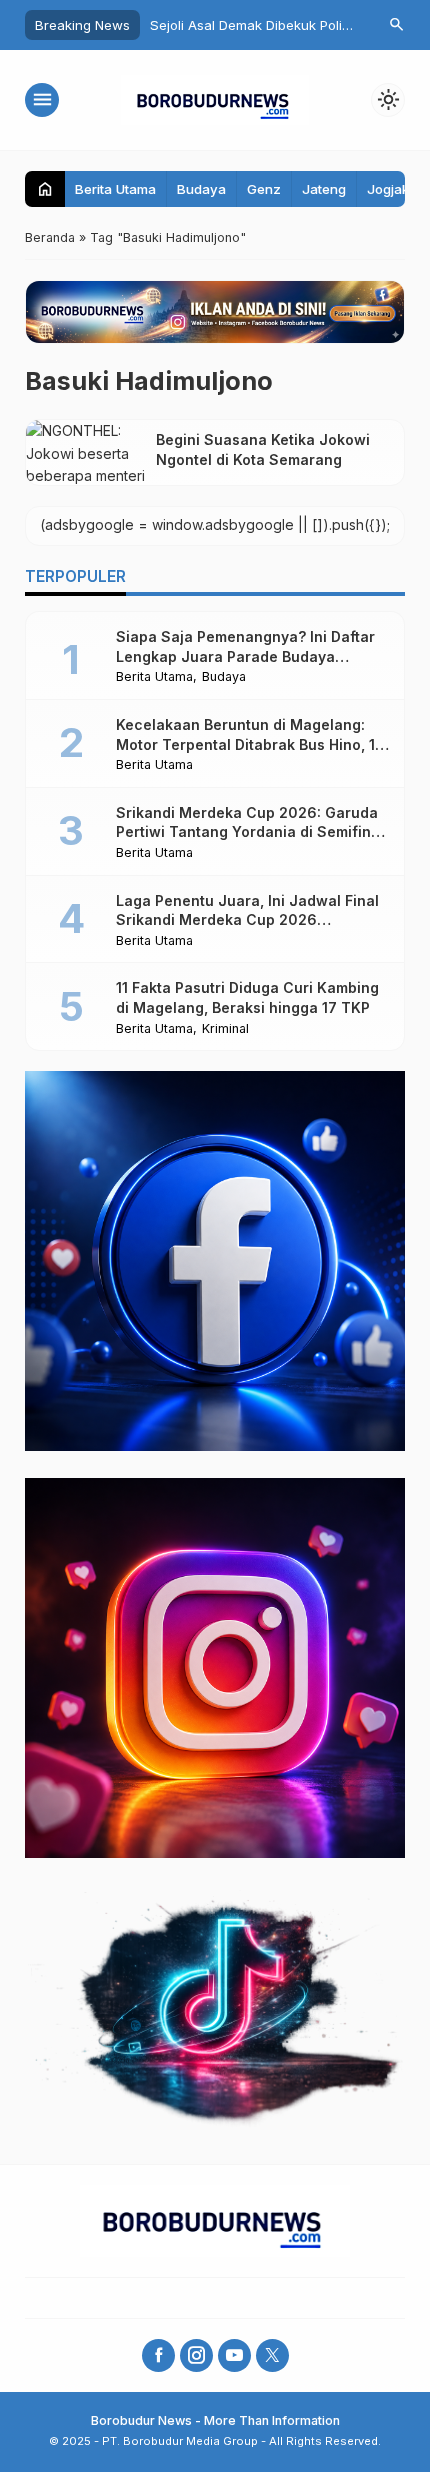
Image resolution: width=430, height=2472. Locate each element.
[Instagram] (196, 2355)
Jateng (324, 189)
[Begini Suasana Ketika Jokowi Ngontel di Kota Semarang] (86, 452)
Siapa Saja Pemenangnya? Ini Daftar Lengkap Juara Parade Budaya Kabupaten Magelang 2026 (245, 656)
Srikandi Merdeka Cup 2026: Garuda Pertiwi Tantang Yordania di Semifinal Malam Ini (250, 832)
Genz (264, 189)
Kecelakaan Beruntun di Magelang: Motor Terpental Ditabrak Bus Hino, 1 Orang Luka (245, 744)
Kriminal (225, 1029)
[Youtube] (234, 2355)
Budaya (201, 189)
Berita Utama (115, 189)
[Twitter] (272, 2355)
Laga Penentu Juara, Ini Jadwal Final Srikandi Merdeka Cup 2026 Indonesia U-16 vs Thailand (247, 920)
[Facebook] (158, 2355)
